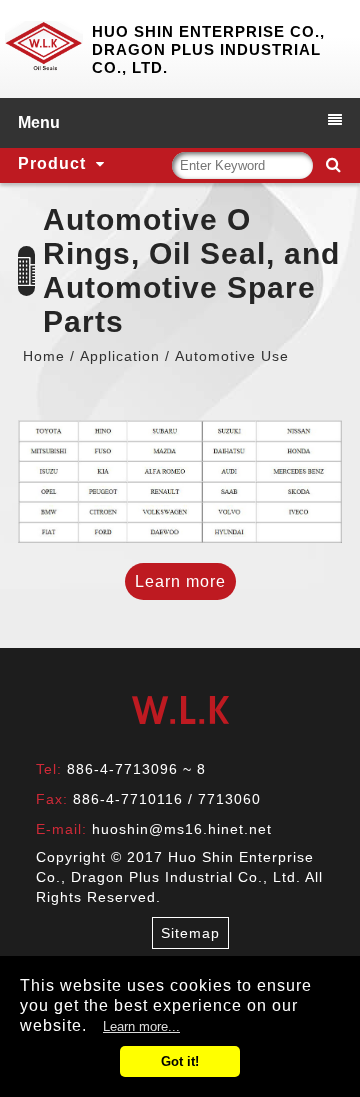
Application (120, 356)
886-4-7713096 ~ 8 (136, 769)
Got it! (180, 1061)
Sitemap (190, 933)
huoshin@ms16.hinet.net (182, 829)
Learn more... (141, 1026)
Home (44, 356)
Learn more (180, 581)
